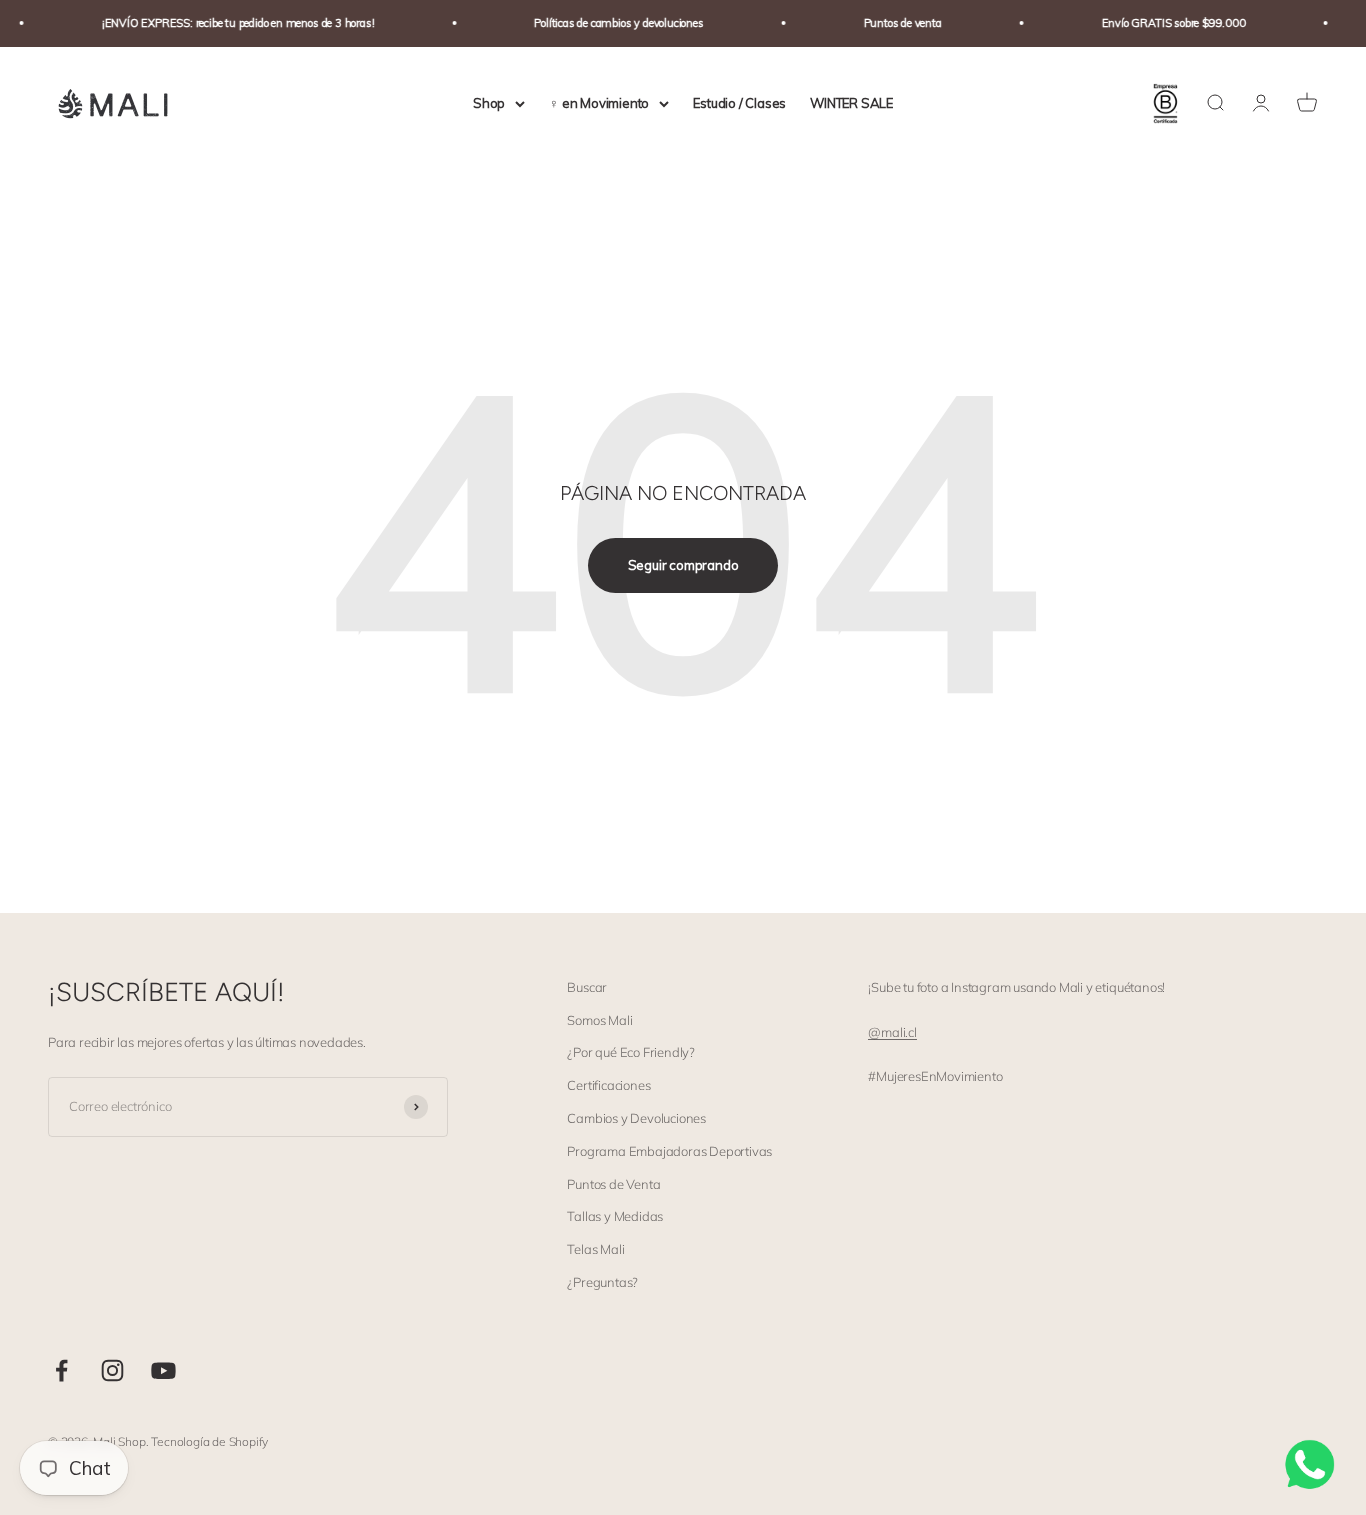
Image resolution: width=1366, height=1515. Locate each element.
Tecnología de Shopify (209, 1441)
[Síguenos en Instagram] (112, 1370)
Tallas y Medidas (615, 1216)
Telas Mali (595, 1249)
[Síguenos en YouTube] (163, 1370)
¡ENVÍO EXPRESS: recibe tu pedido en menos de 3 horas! (228, 23)
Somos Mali (599, 1020)
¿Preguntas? (602, 1282)
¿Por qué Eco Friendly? (631, 1052)
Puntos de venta (892, 23)
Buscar (587, 987)
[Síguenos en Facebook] (61, 1370)
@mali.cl (892, 1032)
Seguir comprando (683, 565)
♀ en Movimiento (599, 103)
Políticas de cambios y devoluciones (608, 23)
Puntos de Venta (613, 1184)
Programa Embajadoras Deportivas (669, 1151)
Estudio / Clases (739, 103)
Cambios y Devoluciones (636, 1118)
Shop (489, 103)
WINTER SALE (851, 103)
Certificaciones (608, 1085)
